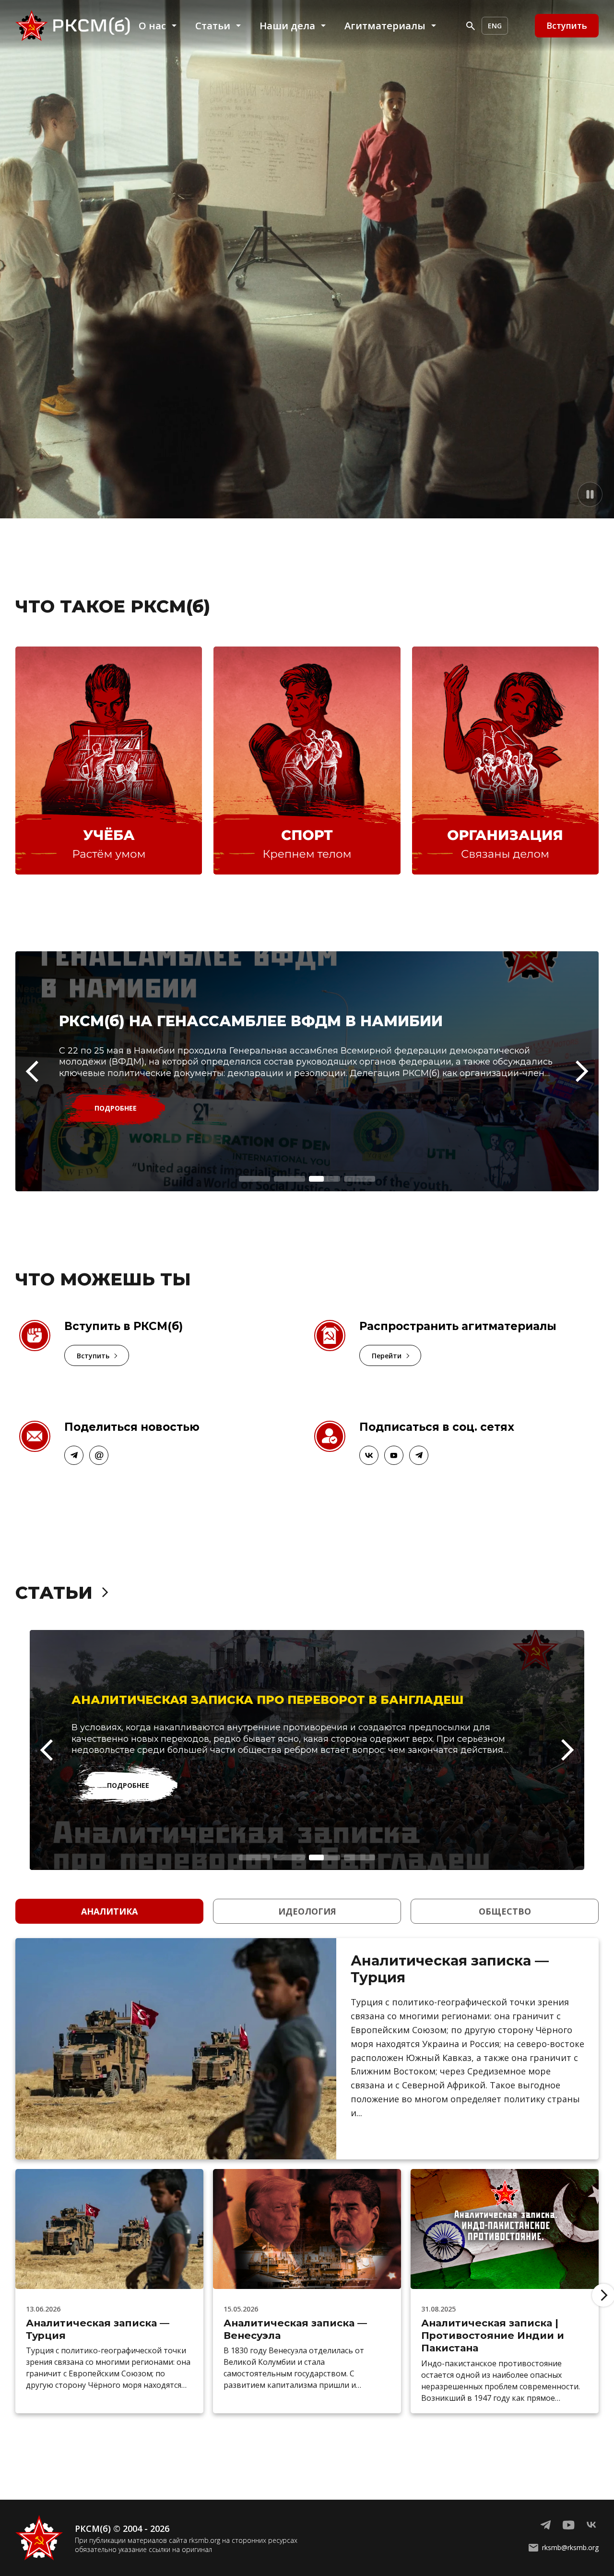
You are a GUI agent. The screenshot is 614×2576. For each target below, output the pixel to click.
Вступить (93, 1356)
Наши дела (287, 25)
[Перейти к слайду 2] (289, 1179)
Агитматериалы (385, 25)
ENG (495, 26)
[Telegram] (74, 1455)
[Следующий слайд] (582, 1071)
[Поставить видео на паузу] (590, 494)
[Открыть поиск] (471, 26)
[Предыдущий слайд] (32, 1071)
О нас (152, 25)
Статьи (213, 25)
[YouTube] (99, 1455)
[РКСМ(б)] (76, 26)
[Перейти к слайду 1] (254, 1179)
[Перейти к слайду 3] (325, 1179)
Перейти (387, 1356)
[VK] (369, 1455)
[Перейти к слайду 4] (360, 1179)
